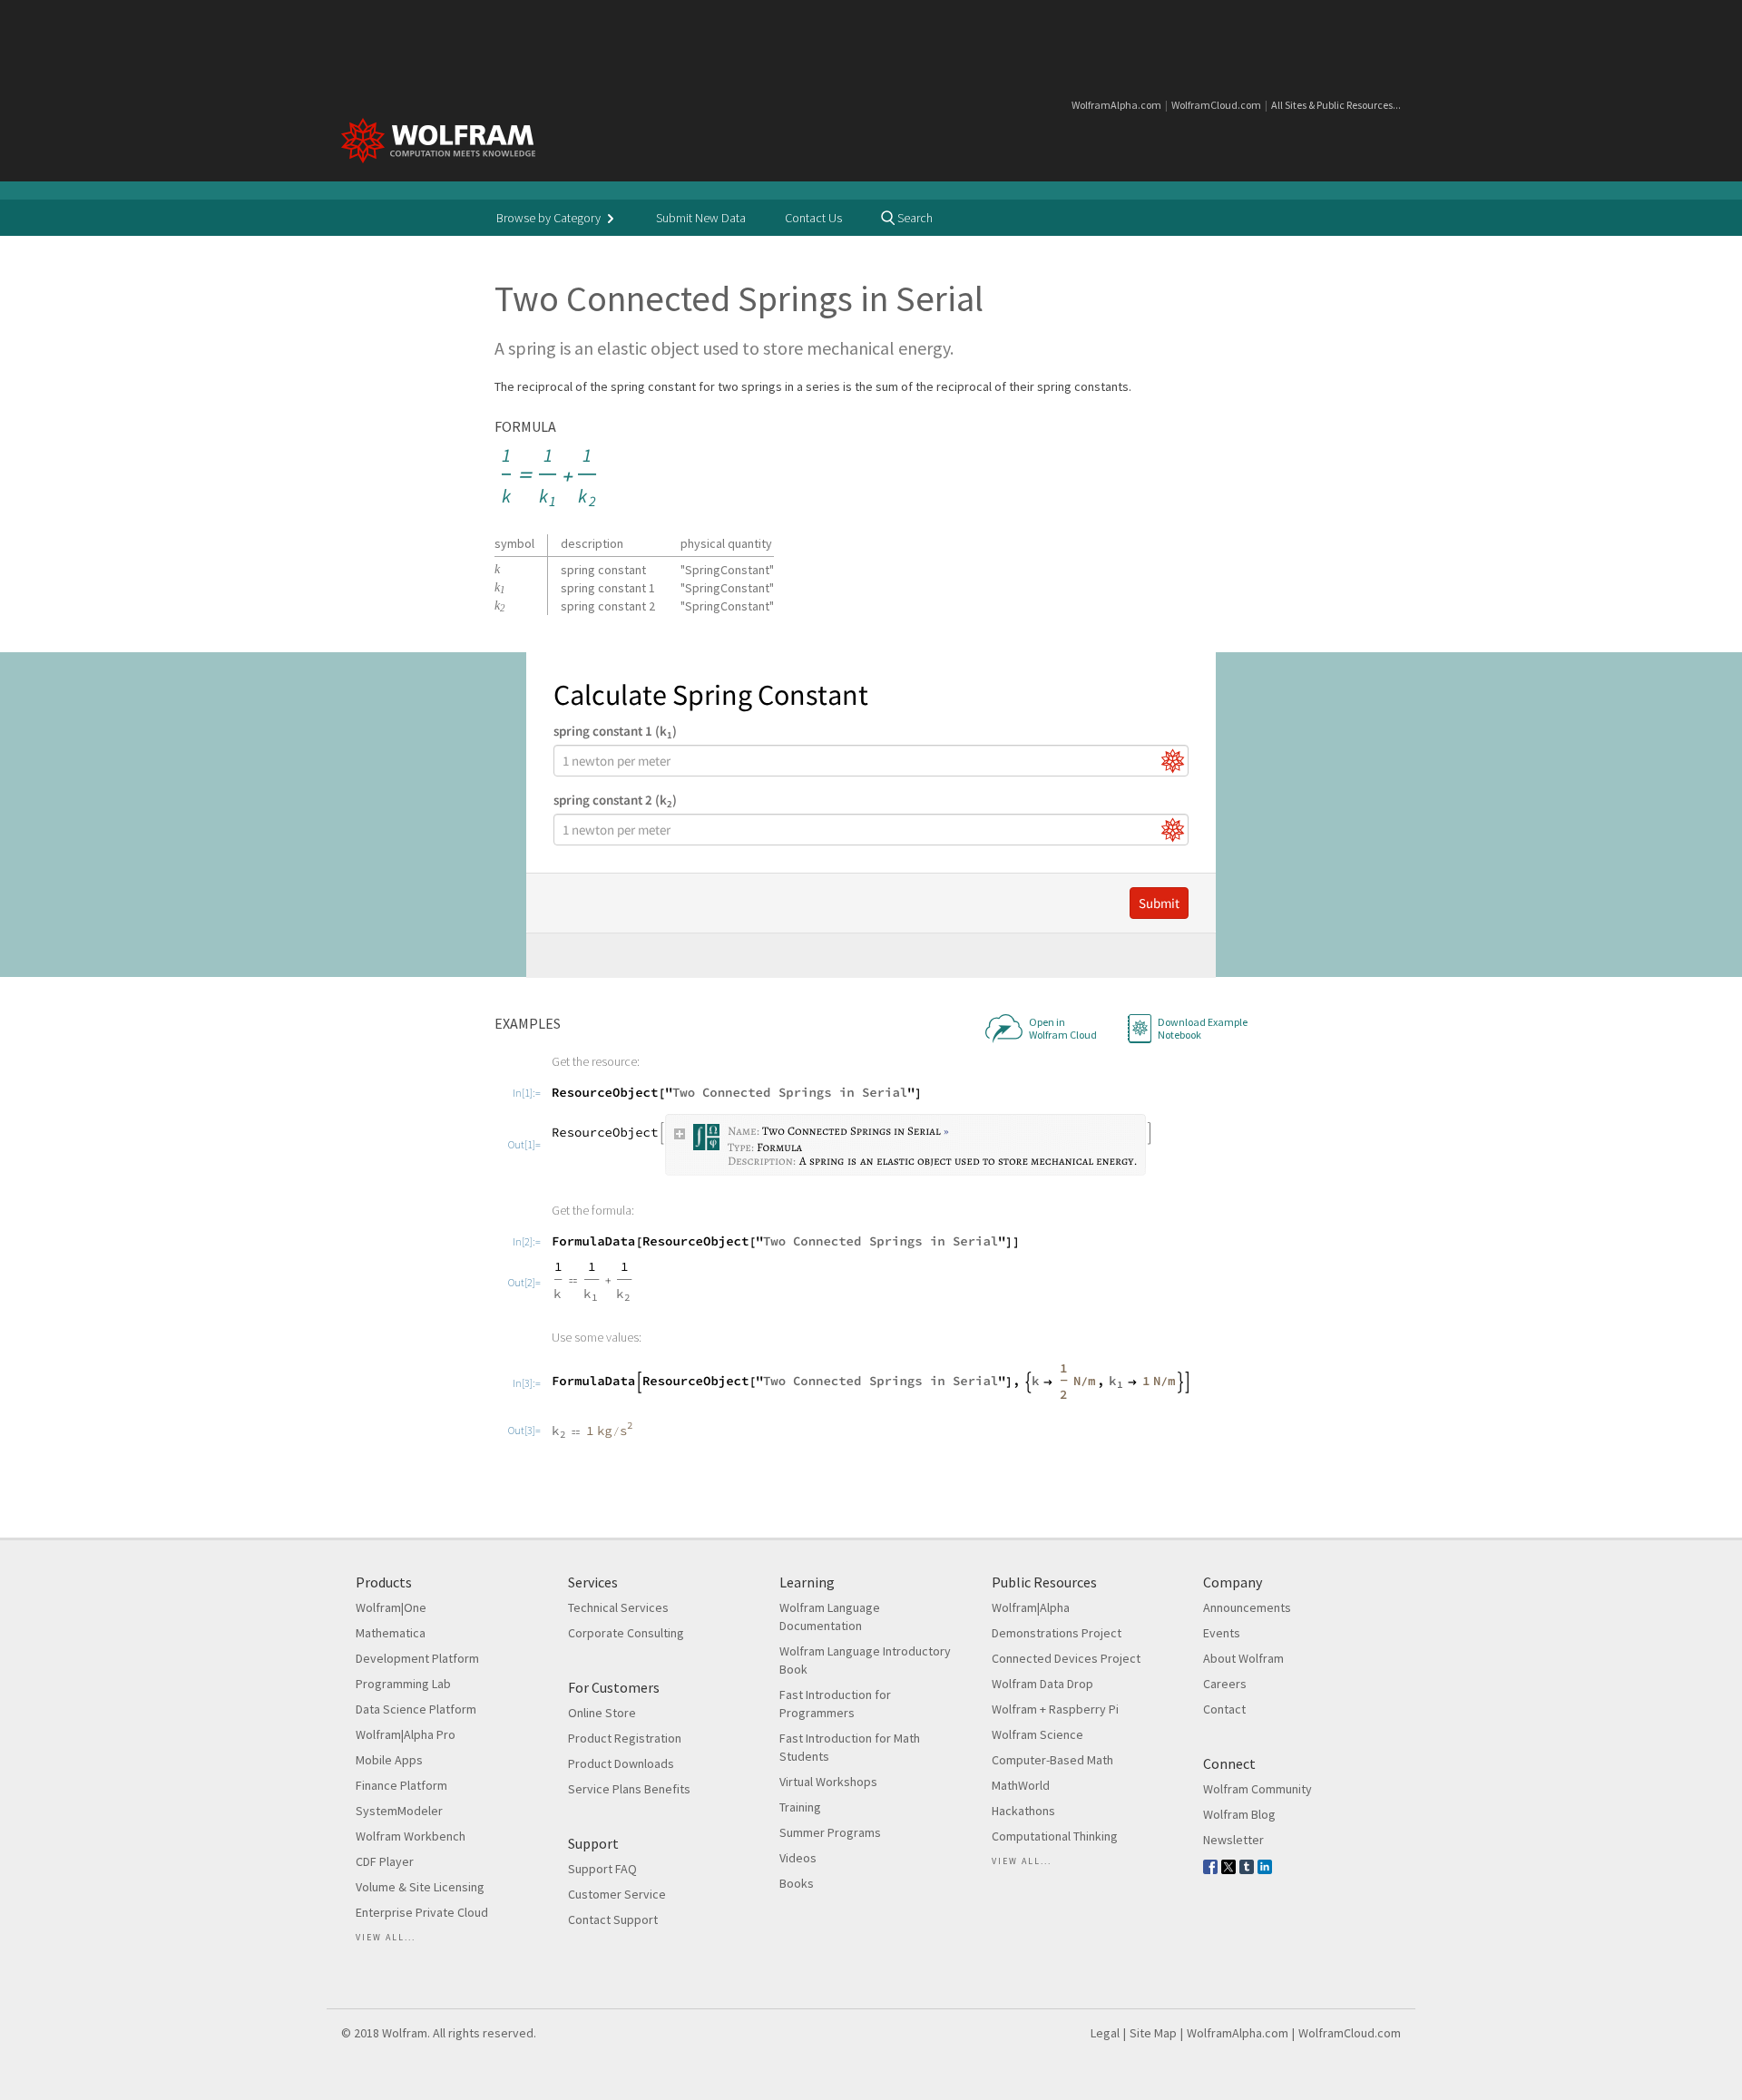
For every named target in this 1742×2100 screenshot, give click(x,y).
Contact (1224, 1709)
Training (800, 1807)
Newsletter (1233, 1840)
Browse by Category (550, 218)
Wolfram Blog (1239, 1814)
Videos (798, 1858)
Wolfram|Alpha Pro (406, 1734)
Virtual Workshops (828, 1782)
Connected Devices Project (1066, 1658)
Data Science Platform (416, 1709)
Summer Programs (830, 1832)
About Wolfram (1243, 1658)
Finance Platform (401, 1785)
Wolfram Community (1258, 1789)
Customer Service (617, 1894)
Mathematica (391, 1633)
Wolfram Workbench (411, 1836)
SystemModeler (399, 1811)
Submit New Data (701, 218)
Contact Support (613, 1919)
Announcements (1247, 1607)
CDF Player (385, 1861)
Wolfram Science (1037, 1734)
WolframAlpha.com (1116, 105)
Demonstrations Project (1057, 1633)
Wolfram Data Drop (1042, 1684)
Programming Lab (403, 1684)
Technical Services (618, 1607)
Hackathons (1023, 1811)
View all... (386, 1937)
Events (1222, 1633)
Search (914, 218)
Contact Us (813, 218)
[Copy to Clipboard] (550, 479)
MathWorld (1021, 1785)
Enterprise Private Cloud (422, 1912)
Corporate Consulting (626, 1633)
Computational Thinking (1055, 1836)
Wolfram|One (391, 1607)
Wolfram (405, 2033)
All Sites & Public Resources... (1336, 105)
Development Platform (417, 1658)
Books (797, 1883)
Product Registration (625, 1738)
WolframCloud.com (1216, 105)
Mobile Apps (389, 1760)
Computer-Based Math (1052, 1760)
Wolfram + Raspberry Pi (1055, 1709)
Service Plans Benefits (629, 1789)
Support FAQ (602, 1869)
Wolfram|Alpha (1031, 1607)
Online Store (602, 1713)
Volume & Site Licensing (420, 1887)
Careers (1225, 1684)
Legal (1105, 2033)
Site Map (1153, 2033)
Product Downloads (621, 1763)
